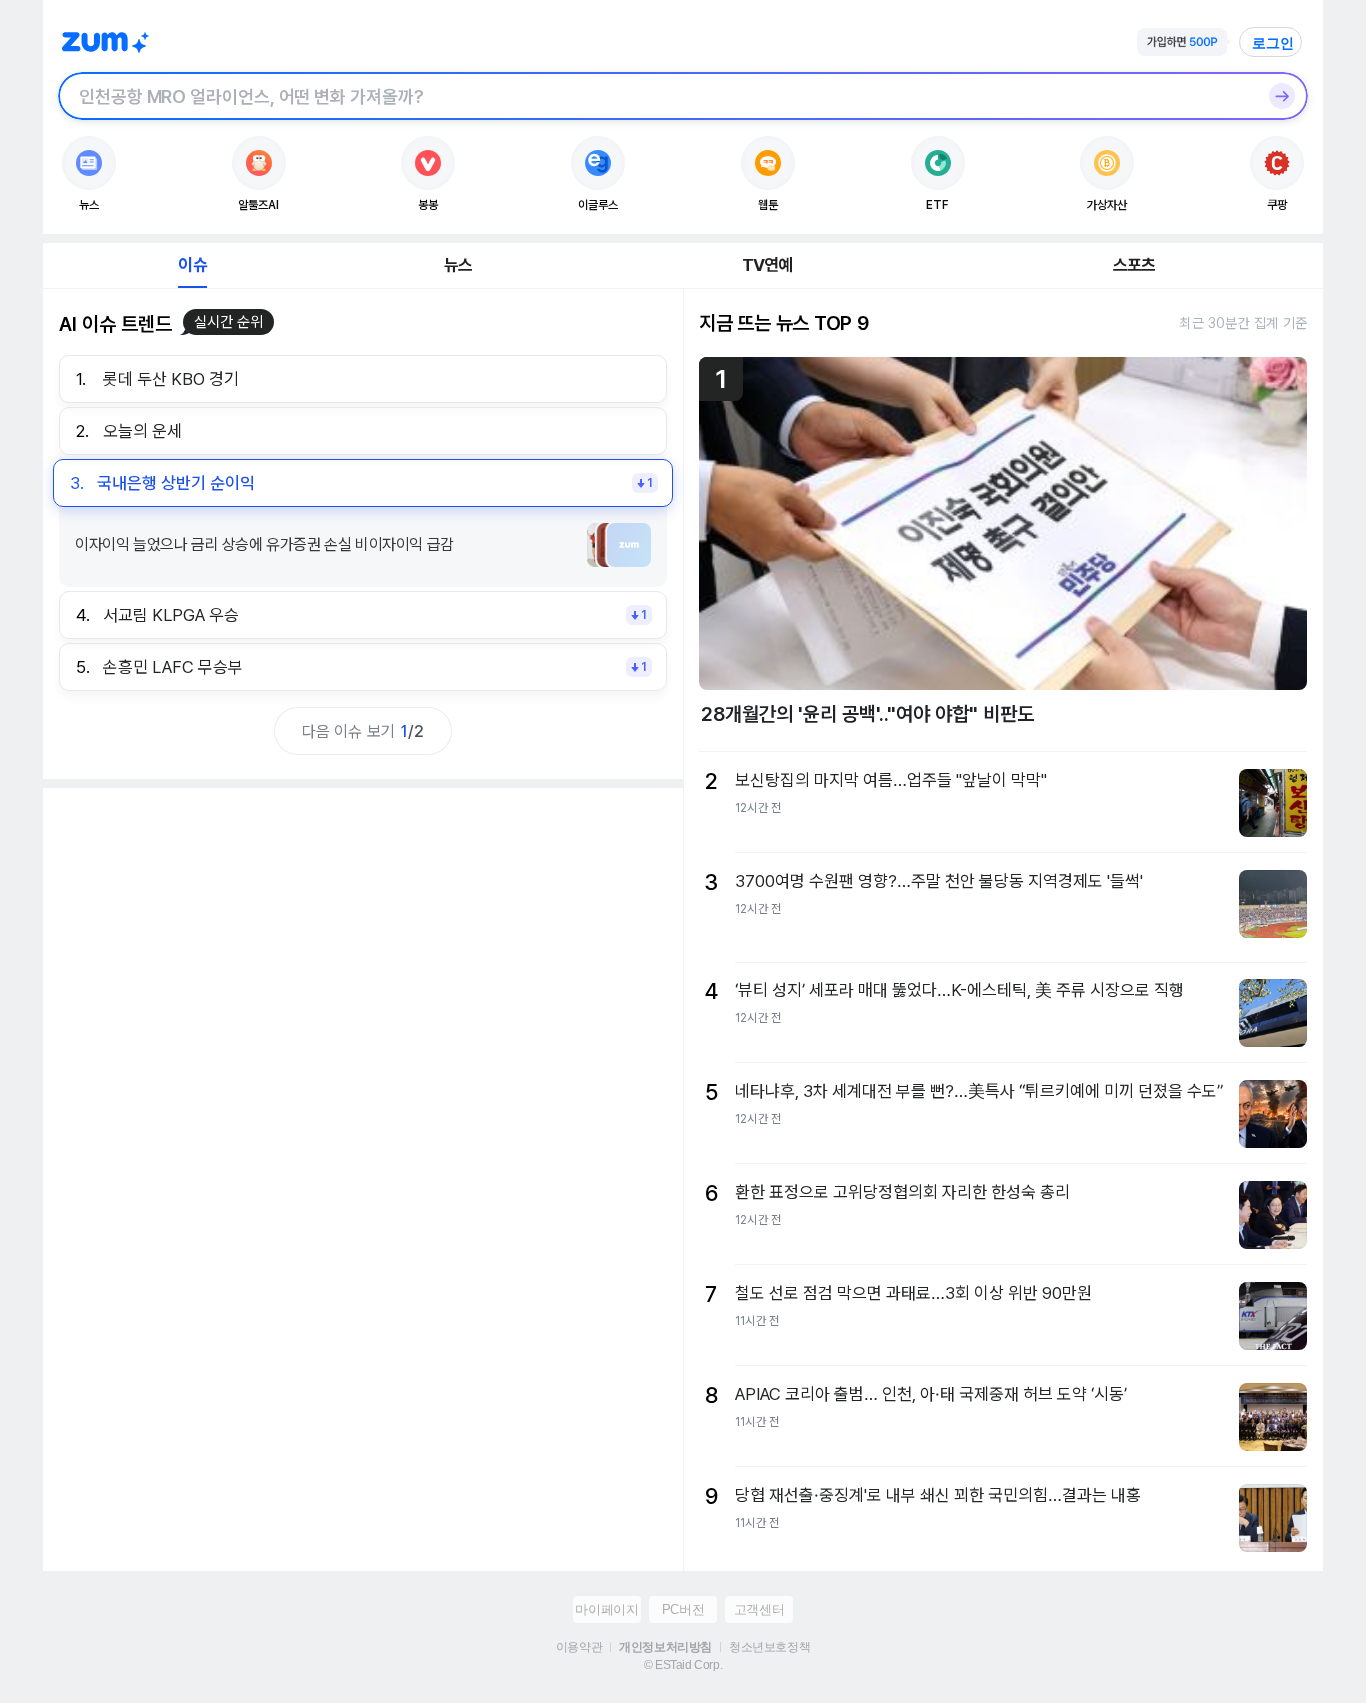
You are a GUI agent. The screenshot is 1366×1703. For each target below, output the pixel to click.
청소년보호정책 (769, 1647)
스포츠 (1134, 265)
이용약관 (579, 1647)
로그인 (1273, 43)
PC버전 (683, 1609)
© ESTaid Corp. (683, 1665)
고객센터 (759, 1609)
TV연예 (767, 265)
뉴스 (458, 265)
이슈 (192, 265)
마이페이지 (606, 1609)
